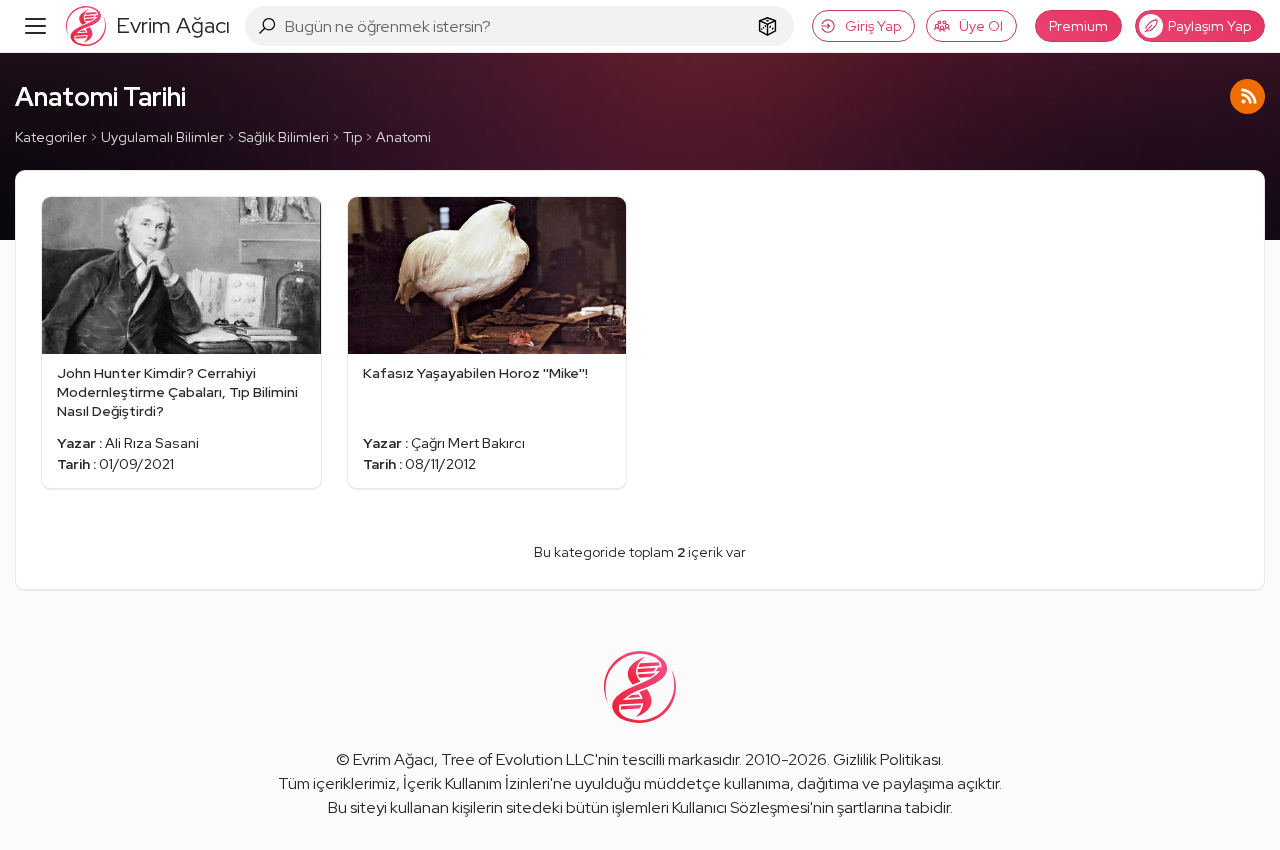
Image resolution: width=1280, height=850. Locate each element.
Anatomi (403, 137)
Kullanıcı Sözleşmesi (741, 807)
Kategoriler (51, 137)
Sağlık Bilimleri (283, 137)
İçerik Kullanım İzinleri (476, 783)
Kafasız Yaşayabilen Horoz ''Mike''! (475, 373)
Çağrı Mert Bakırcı (468, 443)
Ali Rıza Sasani (152, 443)
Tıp (352, 137)
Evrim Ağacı (393, 759)
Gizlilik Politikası (887, 759)
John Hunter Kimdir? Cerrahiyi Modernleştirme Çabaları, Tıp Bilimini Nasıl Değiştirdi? (177, 392)
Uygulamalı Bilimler (162, 137)
